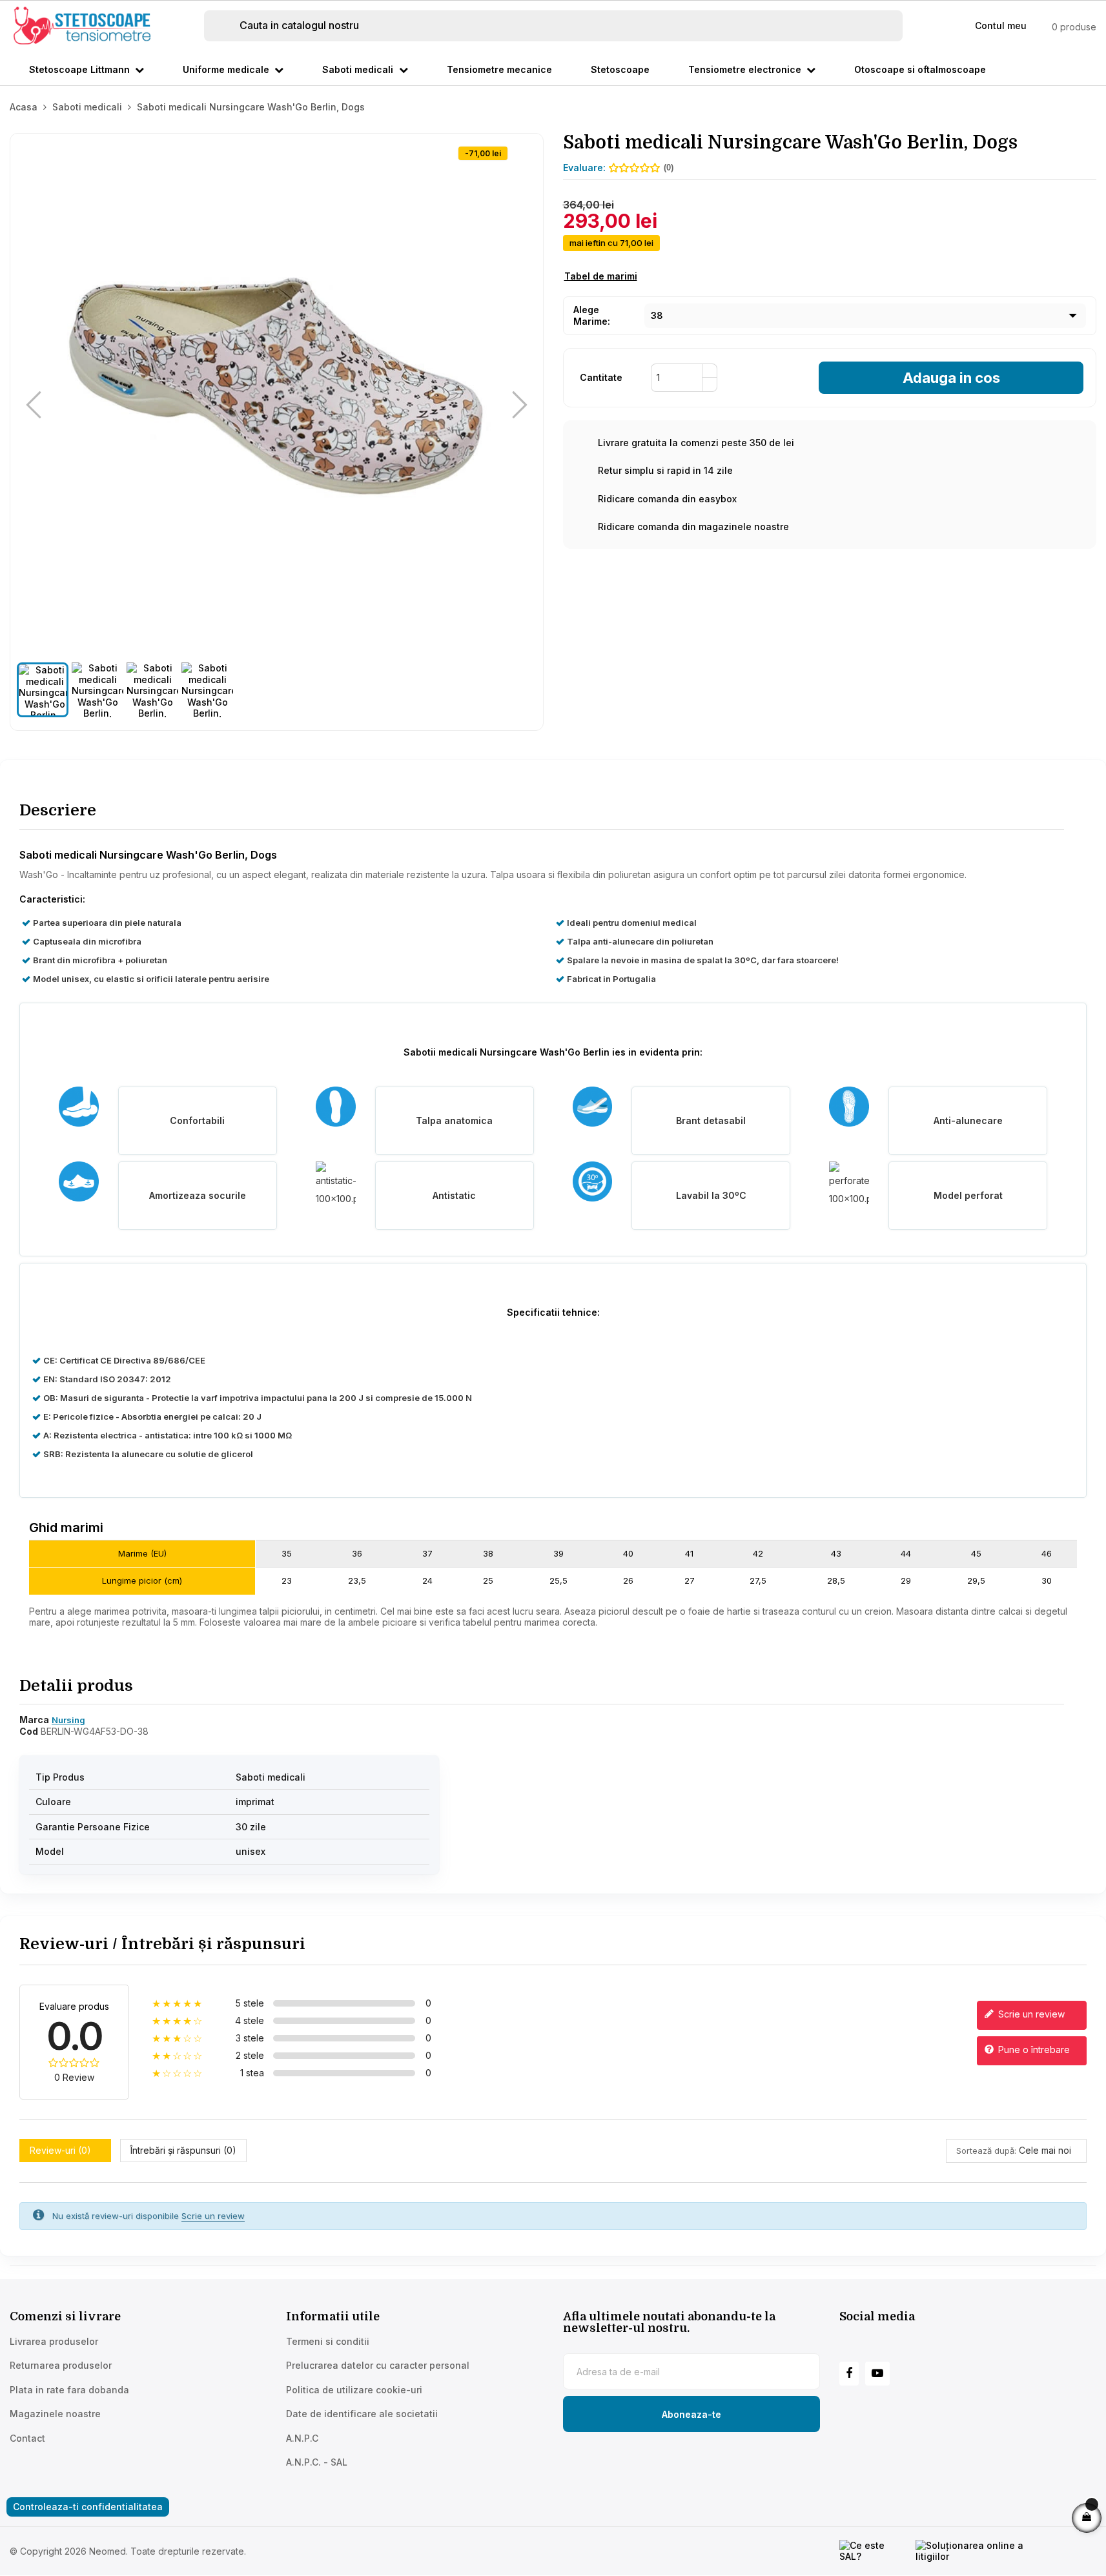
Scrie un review (1030, 2014)
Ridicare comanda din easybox (667, 499)
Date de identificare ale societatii (362, 2414)
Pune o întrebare (1033, 2050)
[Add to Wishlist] (522, 154)
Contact (27, 2438)
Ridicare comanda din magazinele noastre (693, 526)
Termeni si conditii (328, 2341)
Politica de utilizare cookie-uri (354, 2390)
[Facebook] (849, 2374)
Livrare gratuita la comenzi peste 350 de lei (696, 443)
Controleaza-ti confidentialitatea (88, 2507)
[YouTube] (877, 2374)
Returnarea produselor (61, 2365)
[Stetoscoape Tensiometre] (84, 25)
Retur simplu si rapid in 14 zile (665, 470)
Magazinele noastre (55, 2414)
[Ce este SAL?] (874, 2551)
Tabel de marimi (601, 276)
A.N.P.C (302, 2438)
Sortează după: (986, 2151)
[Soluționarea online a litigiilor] (988, 2551)
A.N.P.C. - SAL (317, 2462)
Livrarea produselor (54, 2341)
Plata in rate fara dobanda (69, 2390)
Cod (29, 1731)
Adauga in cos (951, 378)
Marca (34, 1720)
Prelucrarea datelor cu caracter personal (378, 2365)
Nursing (68, 1720)
